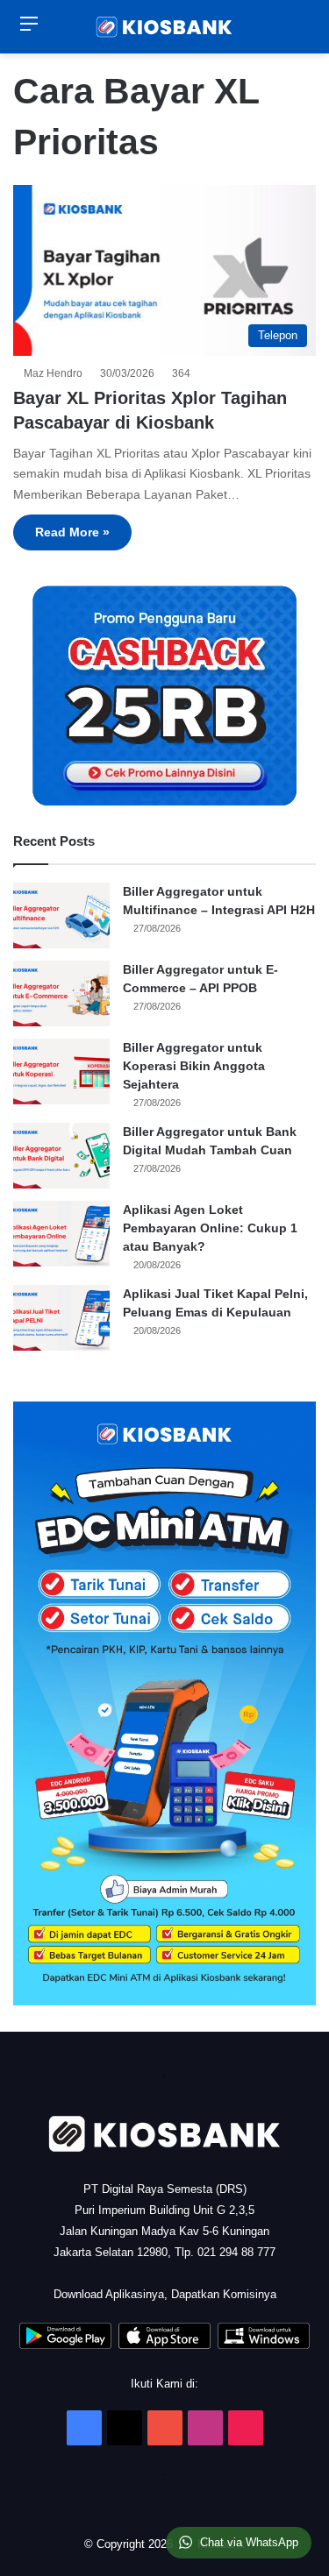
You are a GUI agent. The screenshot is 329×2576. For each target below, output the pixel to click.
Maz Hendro (56, 373)
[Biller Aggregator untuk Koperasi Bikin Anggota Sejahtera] (61, 1072)
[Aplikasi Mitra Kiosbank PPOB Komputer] (264, 2345)
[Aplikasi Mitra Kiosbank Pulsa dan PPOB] (65, 2345)
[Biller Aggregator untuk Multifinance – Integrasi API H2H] (61, 915)
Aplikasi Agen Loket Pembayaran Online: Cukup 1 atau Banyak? (210, 1228)
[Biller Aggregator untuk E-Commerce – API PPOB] (61, 993)
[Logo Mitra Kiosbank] (165, 27)
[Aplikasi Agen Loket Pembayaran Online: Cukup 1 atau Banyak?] (61, 1234)
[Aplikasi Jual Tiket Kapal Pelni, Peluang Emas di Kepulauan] (61, 1318)
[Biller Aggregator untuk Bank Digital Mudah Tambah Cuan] (61, 1156)
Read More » (72, 532)
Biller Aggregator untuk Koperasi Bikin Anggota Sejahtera (194, 1066)
